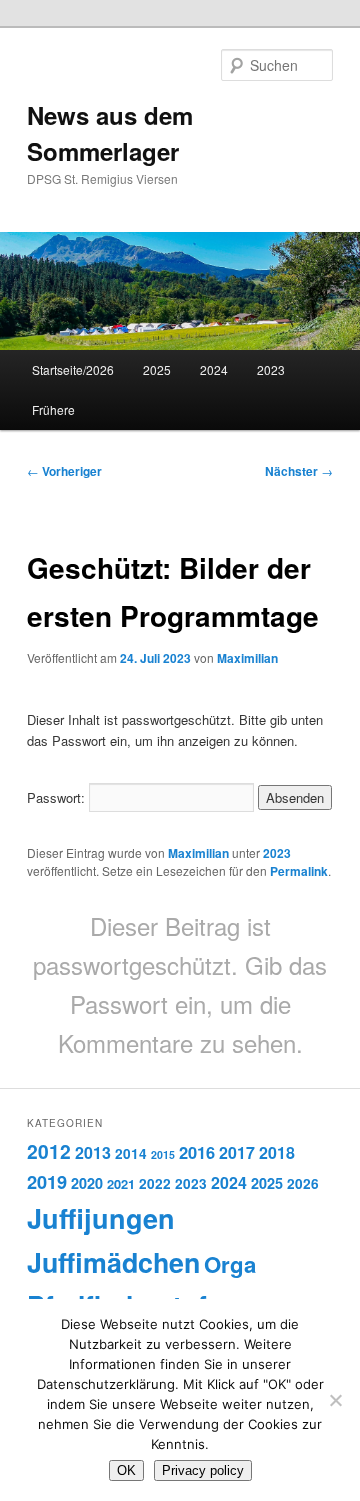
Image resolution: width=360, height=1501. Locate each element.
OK (126, 1470)
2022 (155, 1183)
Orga (230, 1264)
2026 (303, 1183)
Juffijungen (101, 1218)
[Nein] (335, 1400)
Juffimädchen (113, 1262)
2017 (237, 1152)
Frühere (53, 409)
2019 (47, 1181)
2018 (277, 1152)
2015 (163, 1154)
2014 (131, 1153)
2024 (214, 369)
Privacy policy (203, 1470)
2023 (271, 369)
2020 (87, 1183)
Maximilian (247, 658)
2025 (157, 369)
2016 (197, 1152)
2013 (93, 1152)
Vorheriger (64, 471)
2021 (121, 1183)
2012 (49, 1151)
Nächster (299, 471)
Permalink (299, 871)
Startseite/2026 (73, 369)
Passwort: (58, 797)
